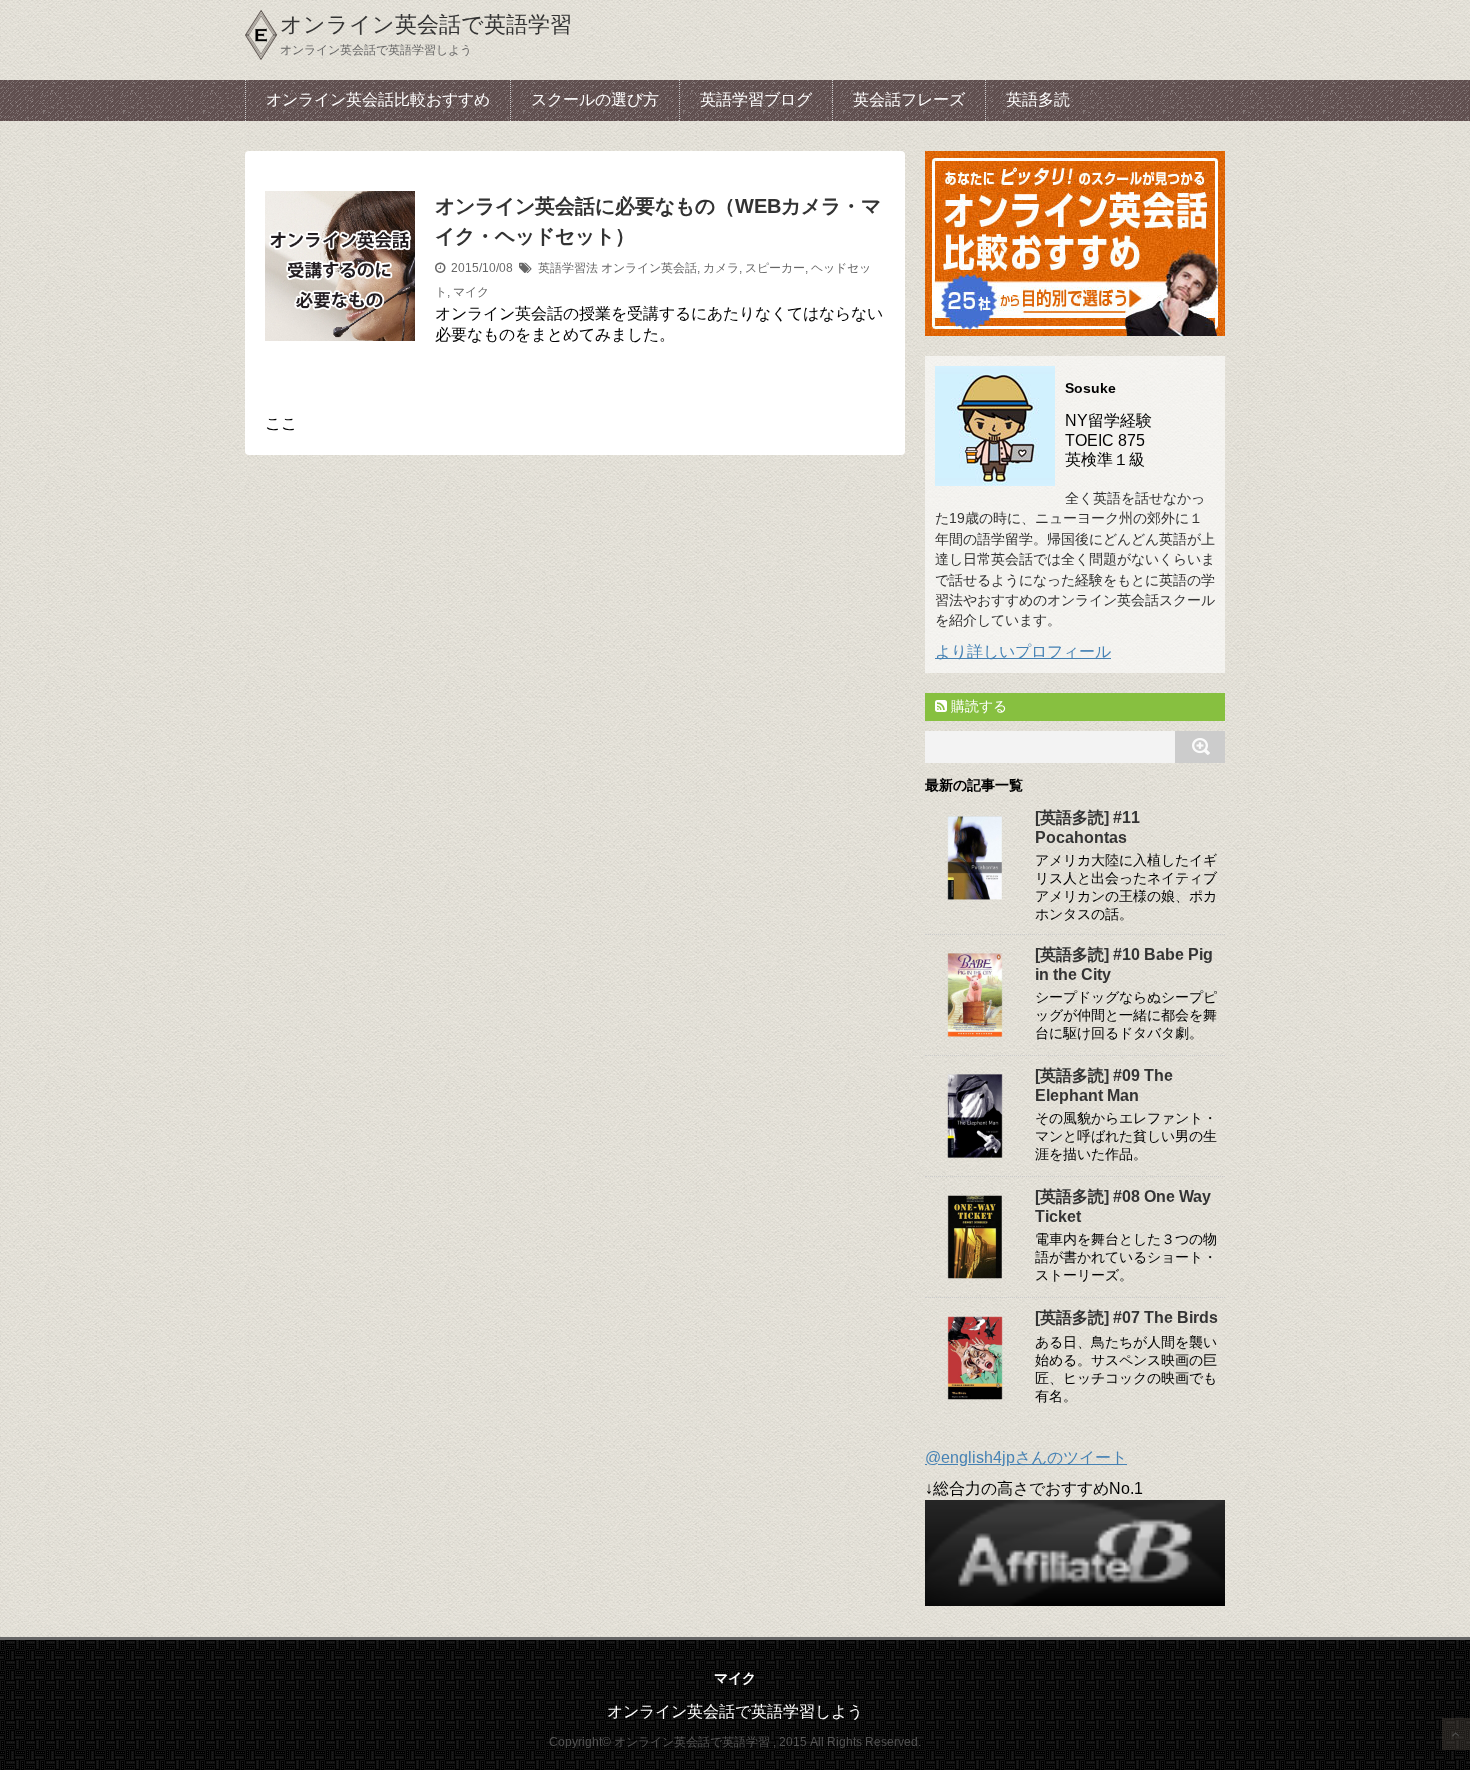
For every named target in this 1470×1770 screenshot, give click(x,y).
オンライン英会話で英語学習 (426, 24)
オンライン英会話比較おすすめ (378, 99)
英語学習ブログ (756, 99)
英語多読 (1038, 99)
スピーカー (775, 268)
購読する (977, 706)
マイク (471, 292)
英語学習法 (568, 268)
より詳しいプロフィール (1023, 651)
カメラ (721, 268)
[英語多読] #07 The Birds (1126, 1317)
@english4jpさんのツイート (1026, 1457)
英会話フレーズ (909, 99)
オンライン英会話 (649, 268)
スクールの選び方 (595, 99)
